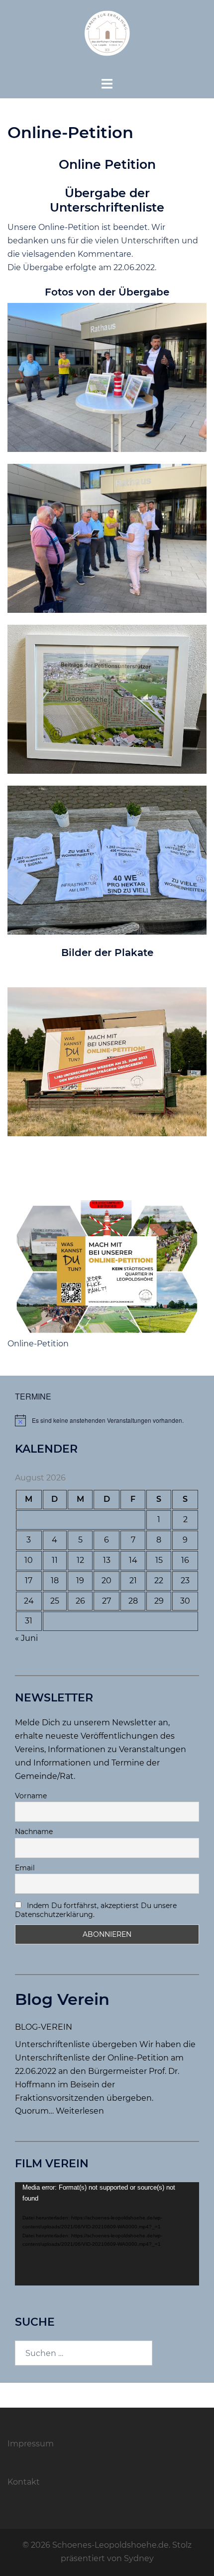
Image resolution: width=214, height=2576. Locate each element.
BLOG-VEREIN (44, 2027)
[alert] (107, 1420)
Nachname (34, 1832)
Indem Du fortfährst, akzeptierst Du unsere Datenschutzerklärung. (96, 1910)
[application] (107, 2234)
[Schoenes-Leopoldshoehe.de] (107, 38)
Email (25, 1868)
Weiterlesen (80, 2111)
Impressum (31, 2444)
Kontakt (24, 2482)
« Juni (26, 1638)
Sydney (139, 2558)
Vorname (31, 1796)
